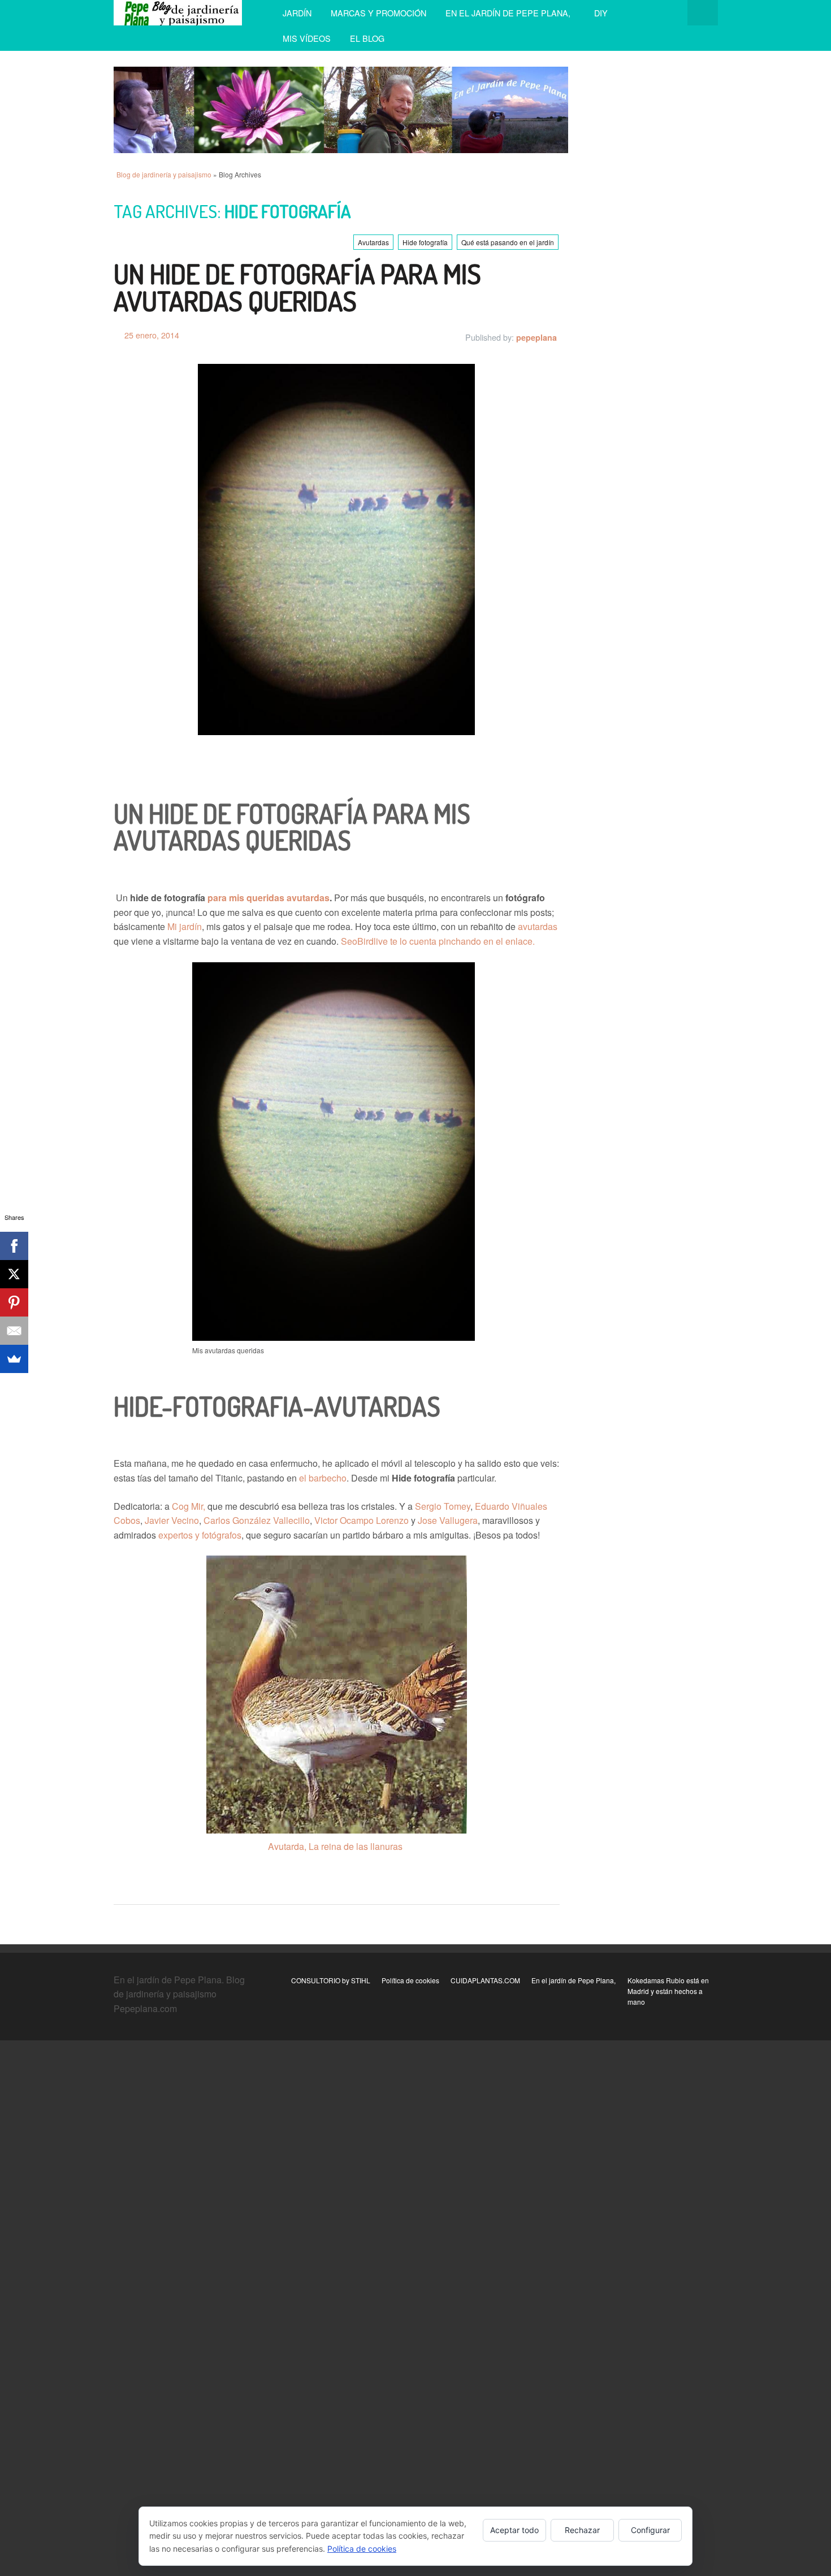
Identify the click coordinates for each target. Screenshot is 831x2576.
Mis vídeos (307, 38)
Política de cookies (410, 1980)
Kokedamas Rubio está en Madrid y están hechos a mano (668, 1991)
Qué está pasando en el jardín (508, 242)
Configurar (650, 2530)
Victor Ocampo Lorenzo (362, 1520)
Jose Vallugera (448, 1520)
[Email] (14, 1331)
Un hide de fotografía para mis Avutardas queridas (297, 287)
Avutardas (373, 242)
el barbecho (323, 1478)
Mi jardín (185, 926)
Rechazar (582, 2530)
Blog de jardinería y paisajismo (164, 174)
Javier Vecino (172, 1520)
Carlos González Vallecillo (257, 1520)
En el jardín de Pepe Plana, (510, 13)
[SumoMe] (14, 1359)
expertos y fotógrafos (200, 1535)
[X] (14, 1274)
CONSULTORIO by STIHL (331, 1980)
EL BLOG (367, 38)
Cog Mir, (189, 1506)
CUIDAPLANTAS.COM (485, 1980)
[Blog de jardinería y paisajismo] (178, 13)
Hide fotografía (425, 242)
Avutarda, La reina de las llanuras (335, 1846)
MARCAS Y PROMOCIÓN (378, 13)
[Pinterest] (14, 1302)
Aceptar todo (514, 2530)
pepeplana (536, 337)
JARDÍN (297, 13)
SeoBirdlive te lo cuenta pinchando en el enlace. (438, 941)
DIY (601, 13)
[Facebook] (14, 1246)
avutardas (536, 926)
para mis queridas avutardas (269, 898)
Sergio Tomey (443, 1506)
